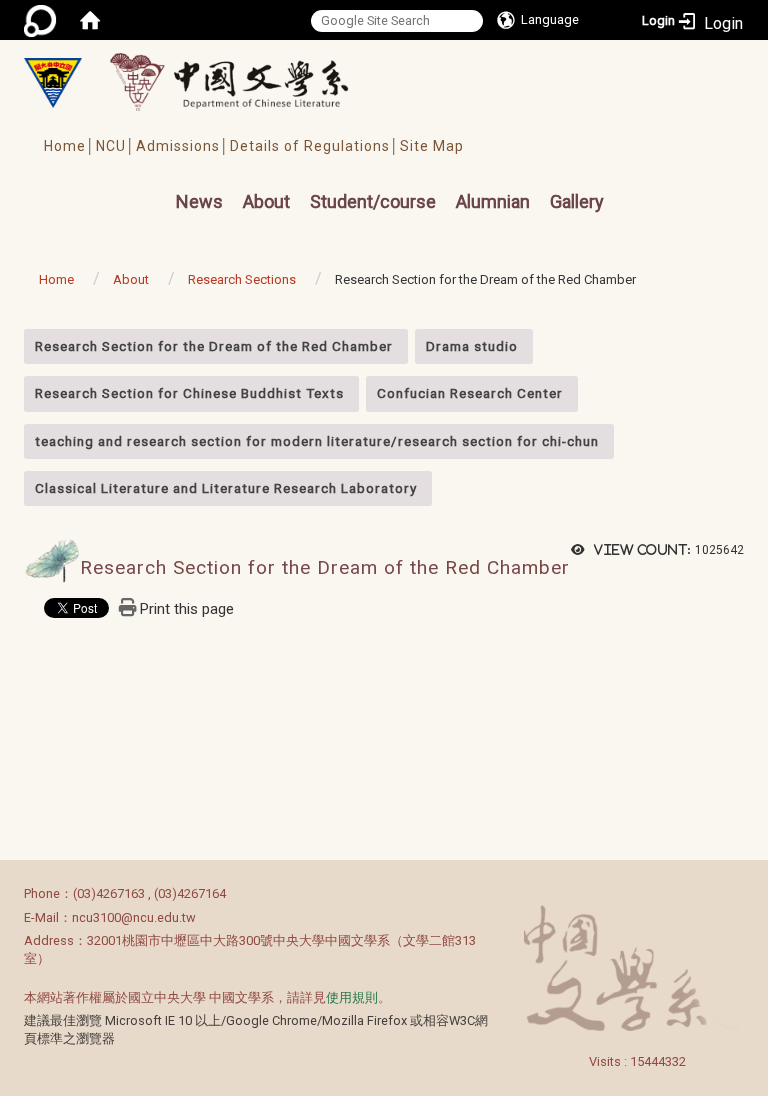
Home (56, 279)
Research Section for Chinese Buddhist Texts (189, 393)
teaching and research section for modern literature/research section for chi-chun (317, 441)
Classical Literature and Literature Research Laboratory (226, 488)
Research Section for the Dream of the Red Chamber (214, 346)
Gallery (577, 201)
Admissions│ (183, 146)
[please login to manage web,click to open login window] (40, 20)
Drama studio (472, 346)
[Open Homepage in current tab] (90, 20)
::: (13, 339)
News (199, 201)
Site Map (432, 146)
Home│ (70, 146)
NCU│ (116, 146)
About (266, 201)
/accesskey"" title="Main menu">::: (141, 183)
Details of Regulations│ (315, 146)
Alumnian (493, 201)
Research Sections (242, 279)
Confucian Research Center (470, 393)
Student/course (373, 201)
